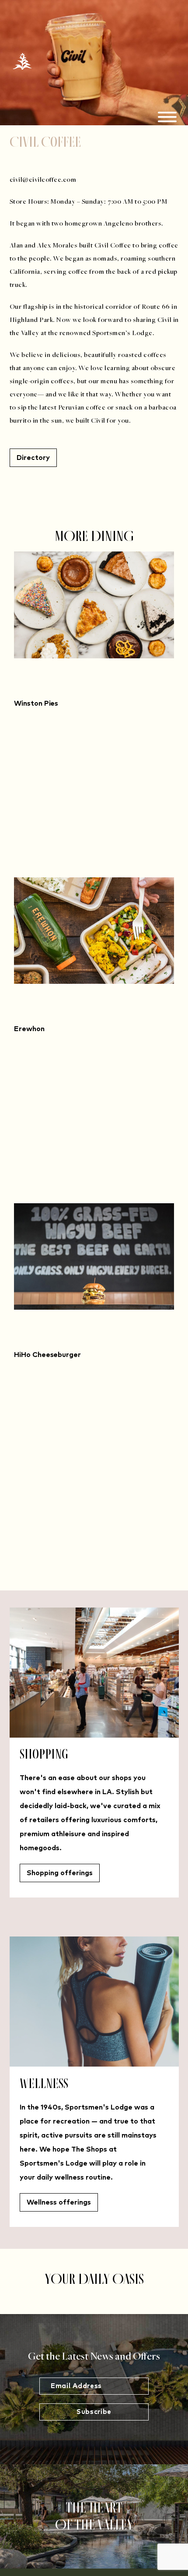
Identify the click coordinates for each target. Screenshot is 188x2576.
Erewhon (29, 1029)
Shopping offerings (60, 1873)
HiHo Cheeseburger (47, 1355)
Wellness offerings (59, 2202)
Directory (33, 458)
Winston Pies (36, 703)
